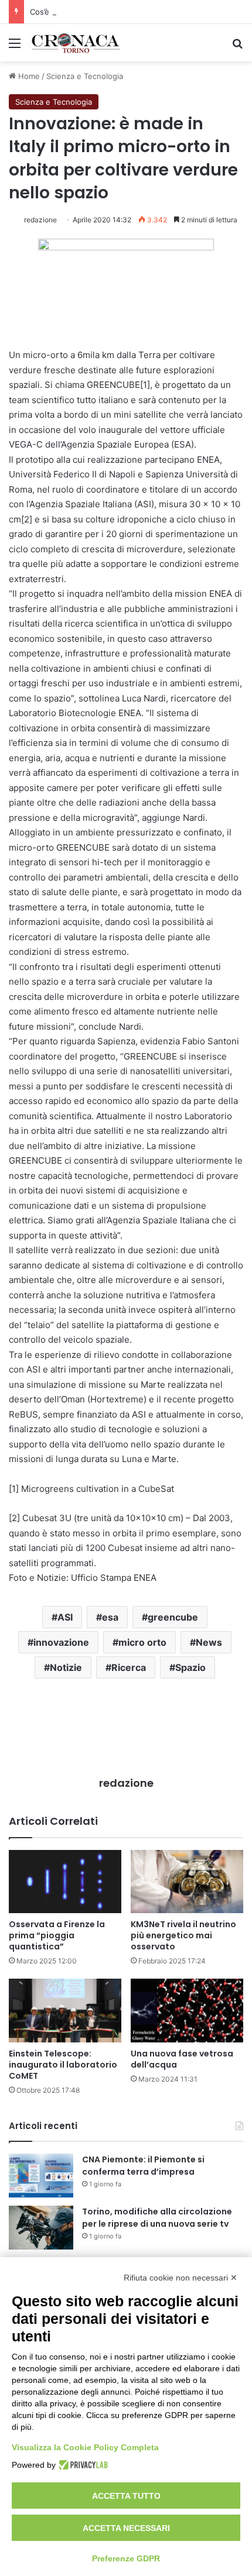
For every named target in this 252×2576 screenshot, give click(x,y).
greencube (173, 1617)
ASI (65, 1617)
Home (28, 76)
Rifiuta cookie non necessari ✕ (181, 2278)
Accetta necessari (126, 2528)
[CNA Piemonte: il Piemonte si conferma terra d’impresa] (41, 2176)
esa (110, 1617)
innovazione (61, 1642)
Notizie (66, 1667)
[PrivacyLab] (82, 2465)
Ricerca (129, 1667)
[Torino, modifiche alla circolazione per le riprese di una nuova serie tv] (41, 2228)
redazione (40, 220)
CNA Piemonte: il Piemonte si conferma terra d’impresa (143, 2166)
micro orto (142, 1642)
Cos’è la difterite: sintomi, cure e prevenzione (113, 12)
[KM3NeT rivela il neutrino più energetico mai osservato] (187, 1882)
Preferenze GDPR (126, 2558)
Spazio (190, 1667)
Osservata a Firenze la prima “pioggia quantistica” (57, 1935)
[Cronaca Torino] (76, 43)
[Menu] (15, 47)
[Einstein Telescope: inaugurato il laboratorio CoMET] (65, 2010)
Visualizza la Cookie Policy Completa (85, 2447)
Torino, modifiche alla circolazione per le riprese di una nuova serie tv (157, 2218)
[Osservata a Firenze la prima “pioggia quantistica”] (65, 1882)
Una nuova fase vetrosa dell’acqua (182, 2059)
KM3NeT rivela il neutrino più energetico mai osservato (183, 1935)
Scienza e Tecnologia (85, 76)
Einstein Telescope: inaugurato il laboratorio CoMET (63, 2065)
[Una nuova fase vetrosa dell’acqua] (187, 2010)
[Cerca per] (237, 47)
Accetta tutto (126, 2496)
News (209, 1642)
